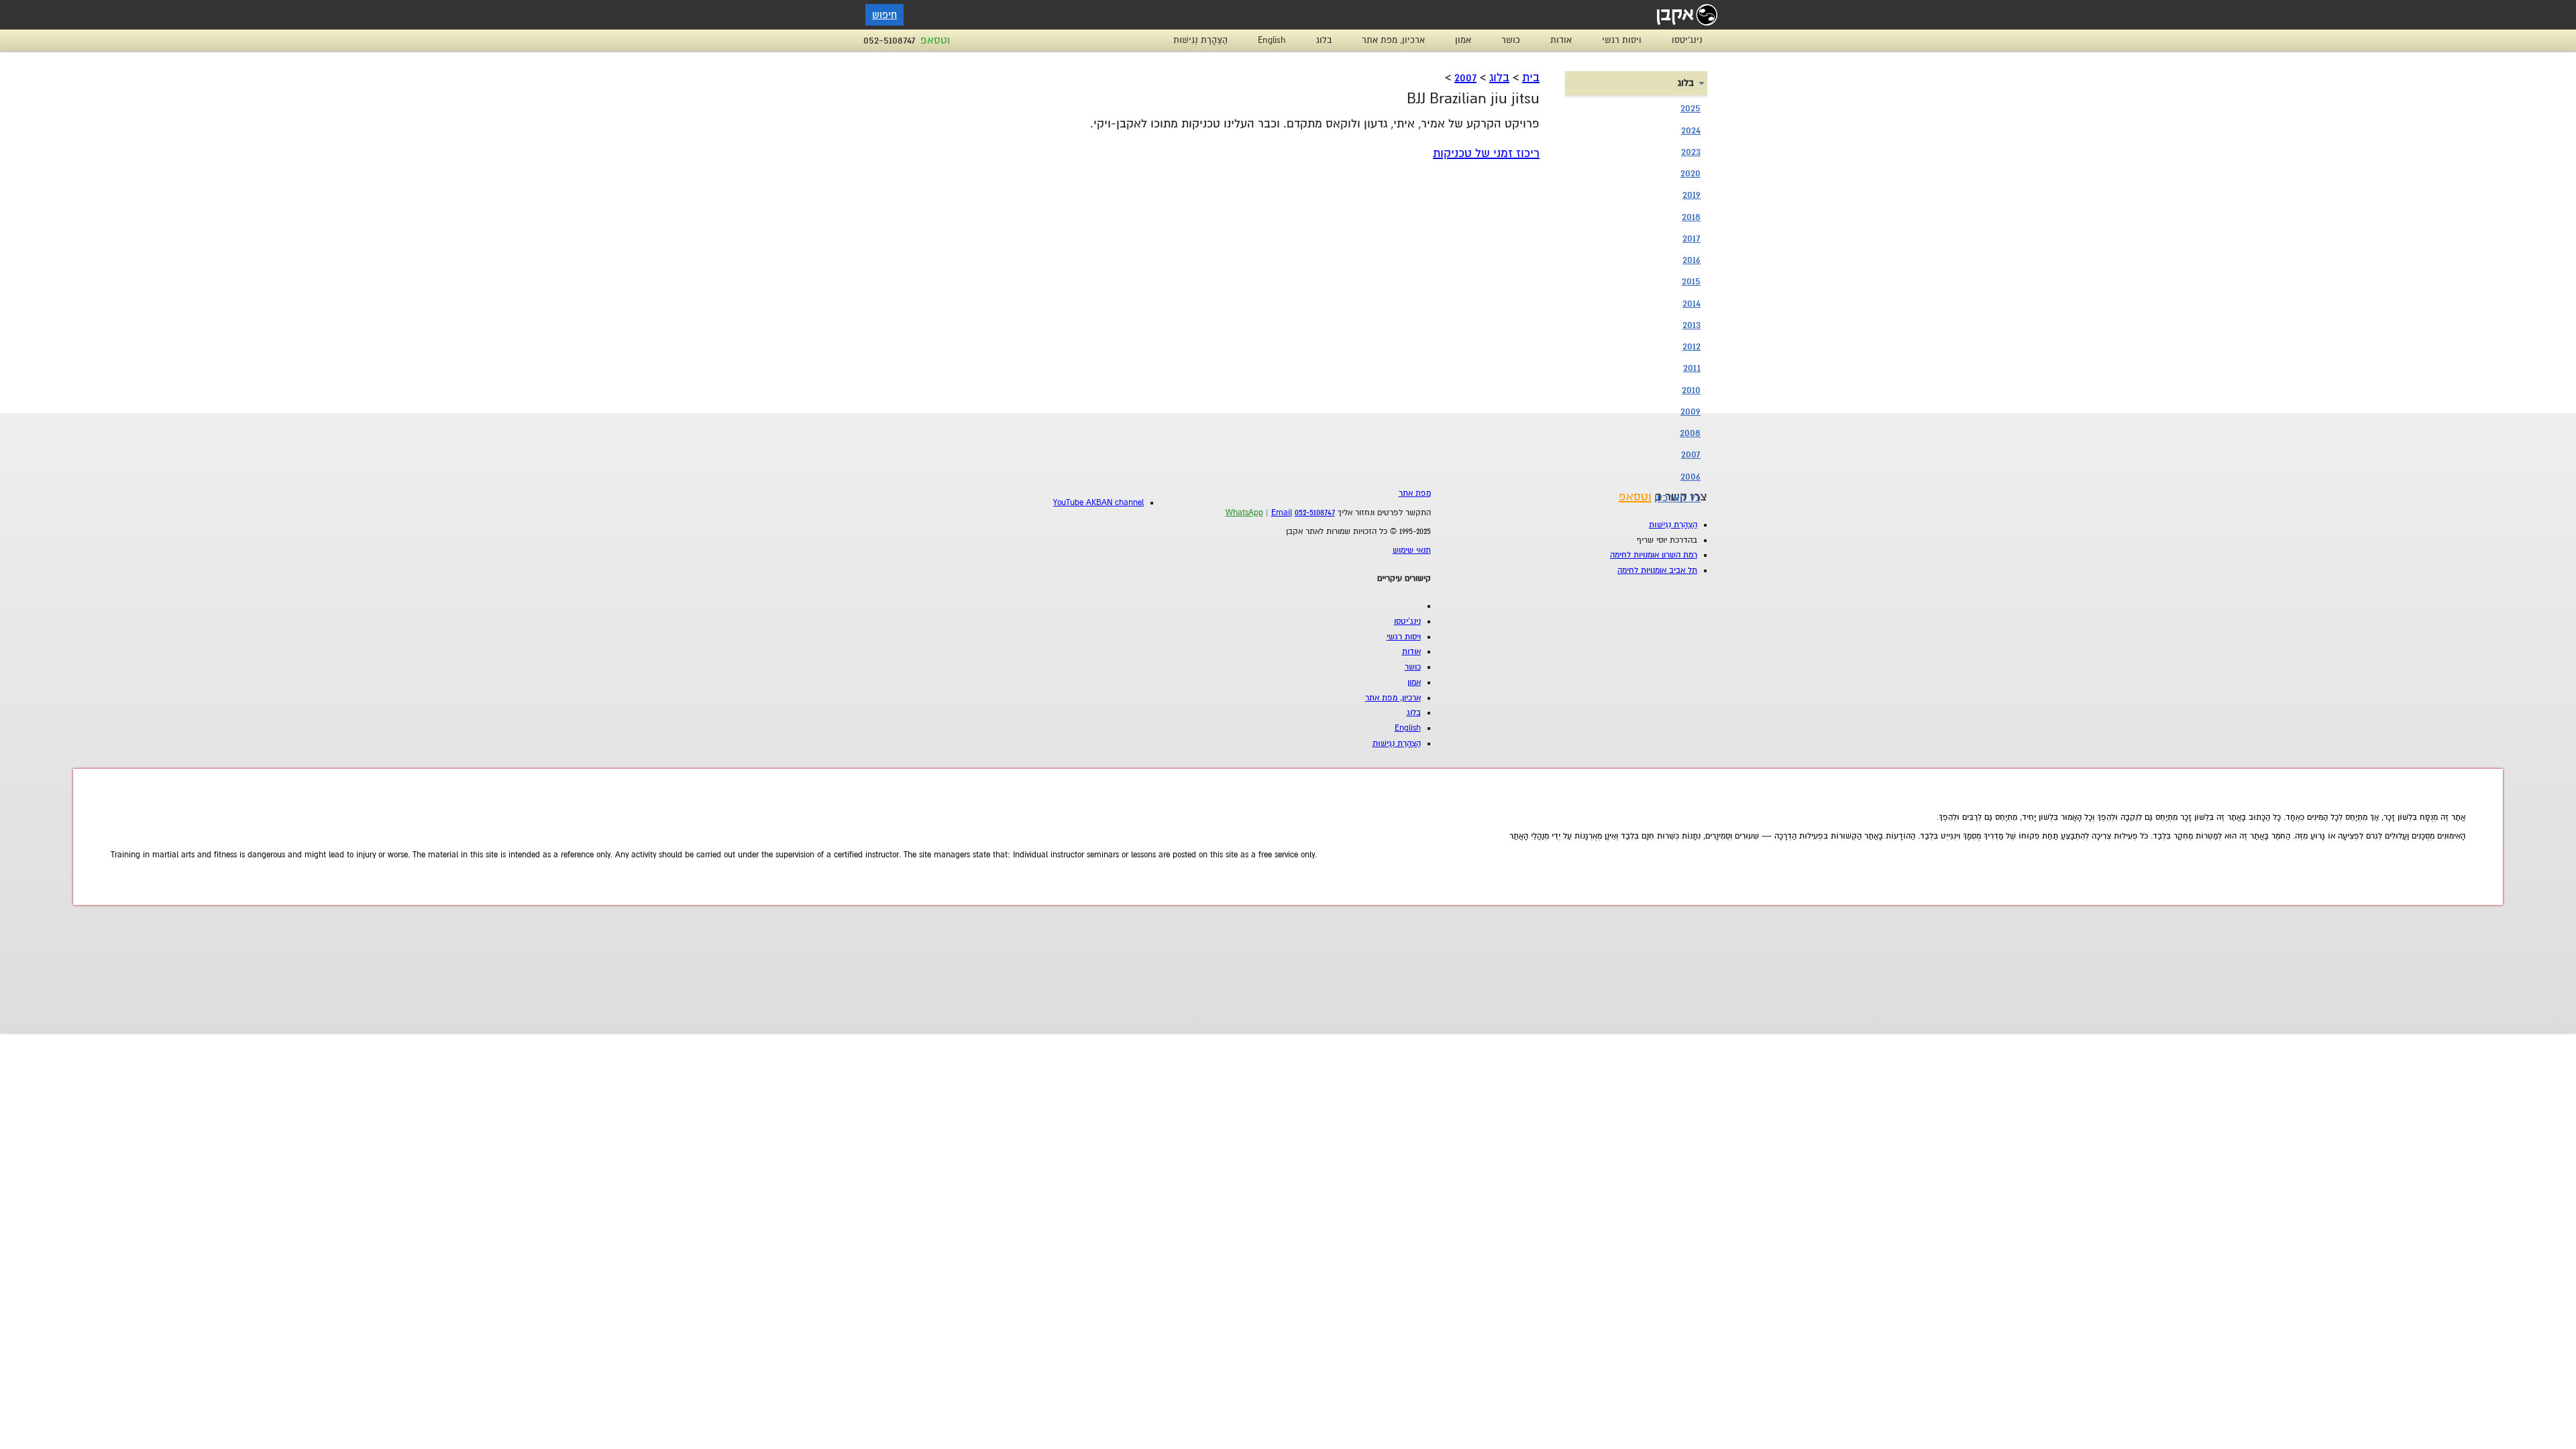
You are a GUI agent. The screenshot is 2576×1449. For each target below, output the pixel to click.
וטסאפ (935, 40)
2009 (1690, 411)
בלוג (1324, 40)
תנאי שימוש (1412, 550)
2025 (1690, 108)
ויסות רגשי (1622, 40)
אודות (1561, 40)
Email (1282, 513)
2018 (1691, 217)
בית (1531, 77)
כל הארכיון (1677, 498)
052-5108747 (890, 40)
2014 (1692, 303)
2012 (1692, 346)
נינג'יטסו (1687, 40)
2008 (1690, 433)
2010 (1691, 390)
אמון (1463, 40)
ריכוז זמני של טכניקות (1486, 153)
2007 (1465, 77)
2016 (1692, 260)
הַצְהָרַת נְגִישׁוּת (1200, 40)
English (1272, 40)
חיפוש (884, 15)
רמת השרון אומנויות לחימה (1654, 555)
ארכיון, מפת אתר (1393, 40)
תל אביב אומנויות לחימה (1657, 571)
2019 (1692, 195)
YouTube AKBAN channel (1098, 503)
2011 (1692, 368)
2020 (1690, 173)
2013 (1692, 325)
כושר (1511, 40)
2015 (1691, 281)
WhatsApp (1244, 513)
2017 (1692, 238)
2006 (1690, 476)
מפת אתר (1415, 493)
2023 (1691, 152)
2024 (1691, 130)
